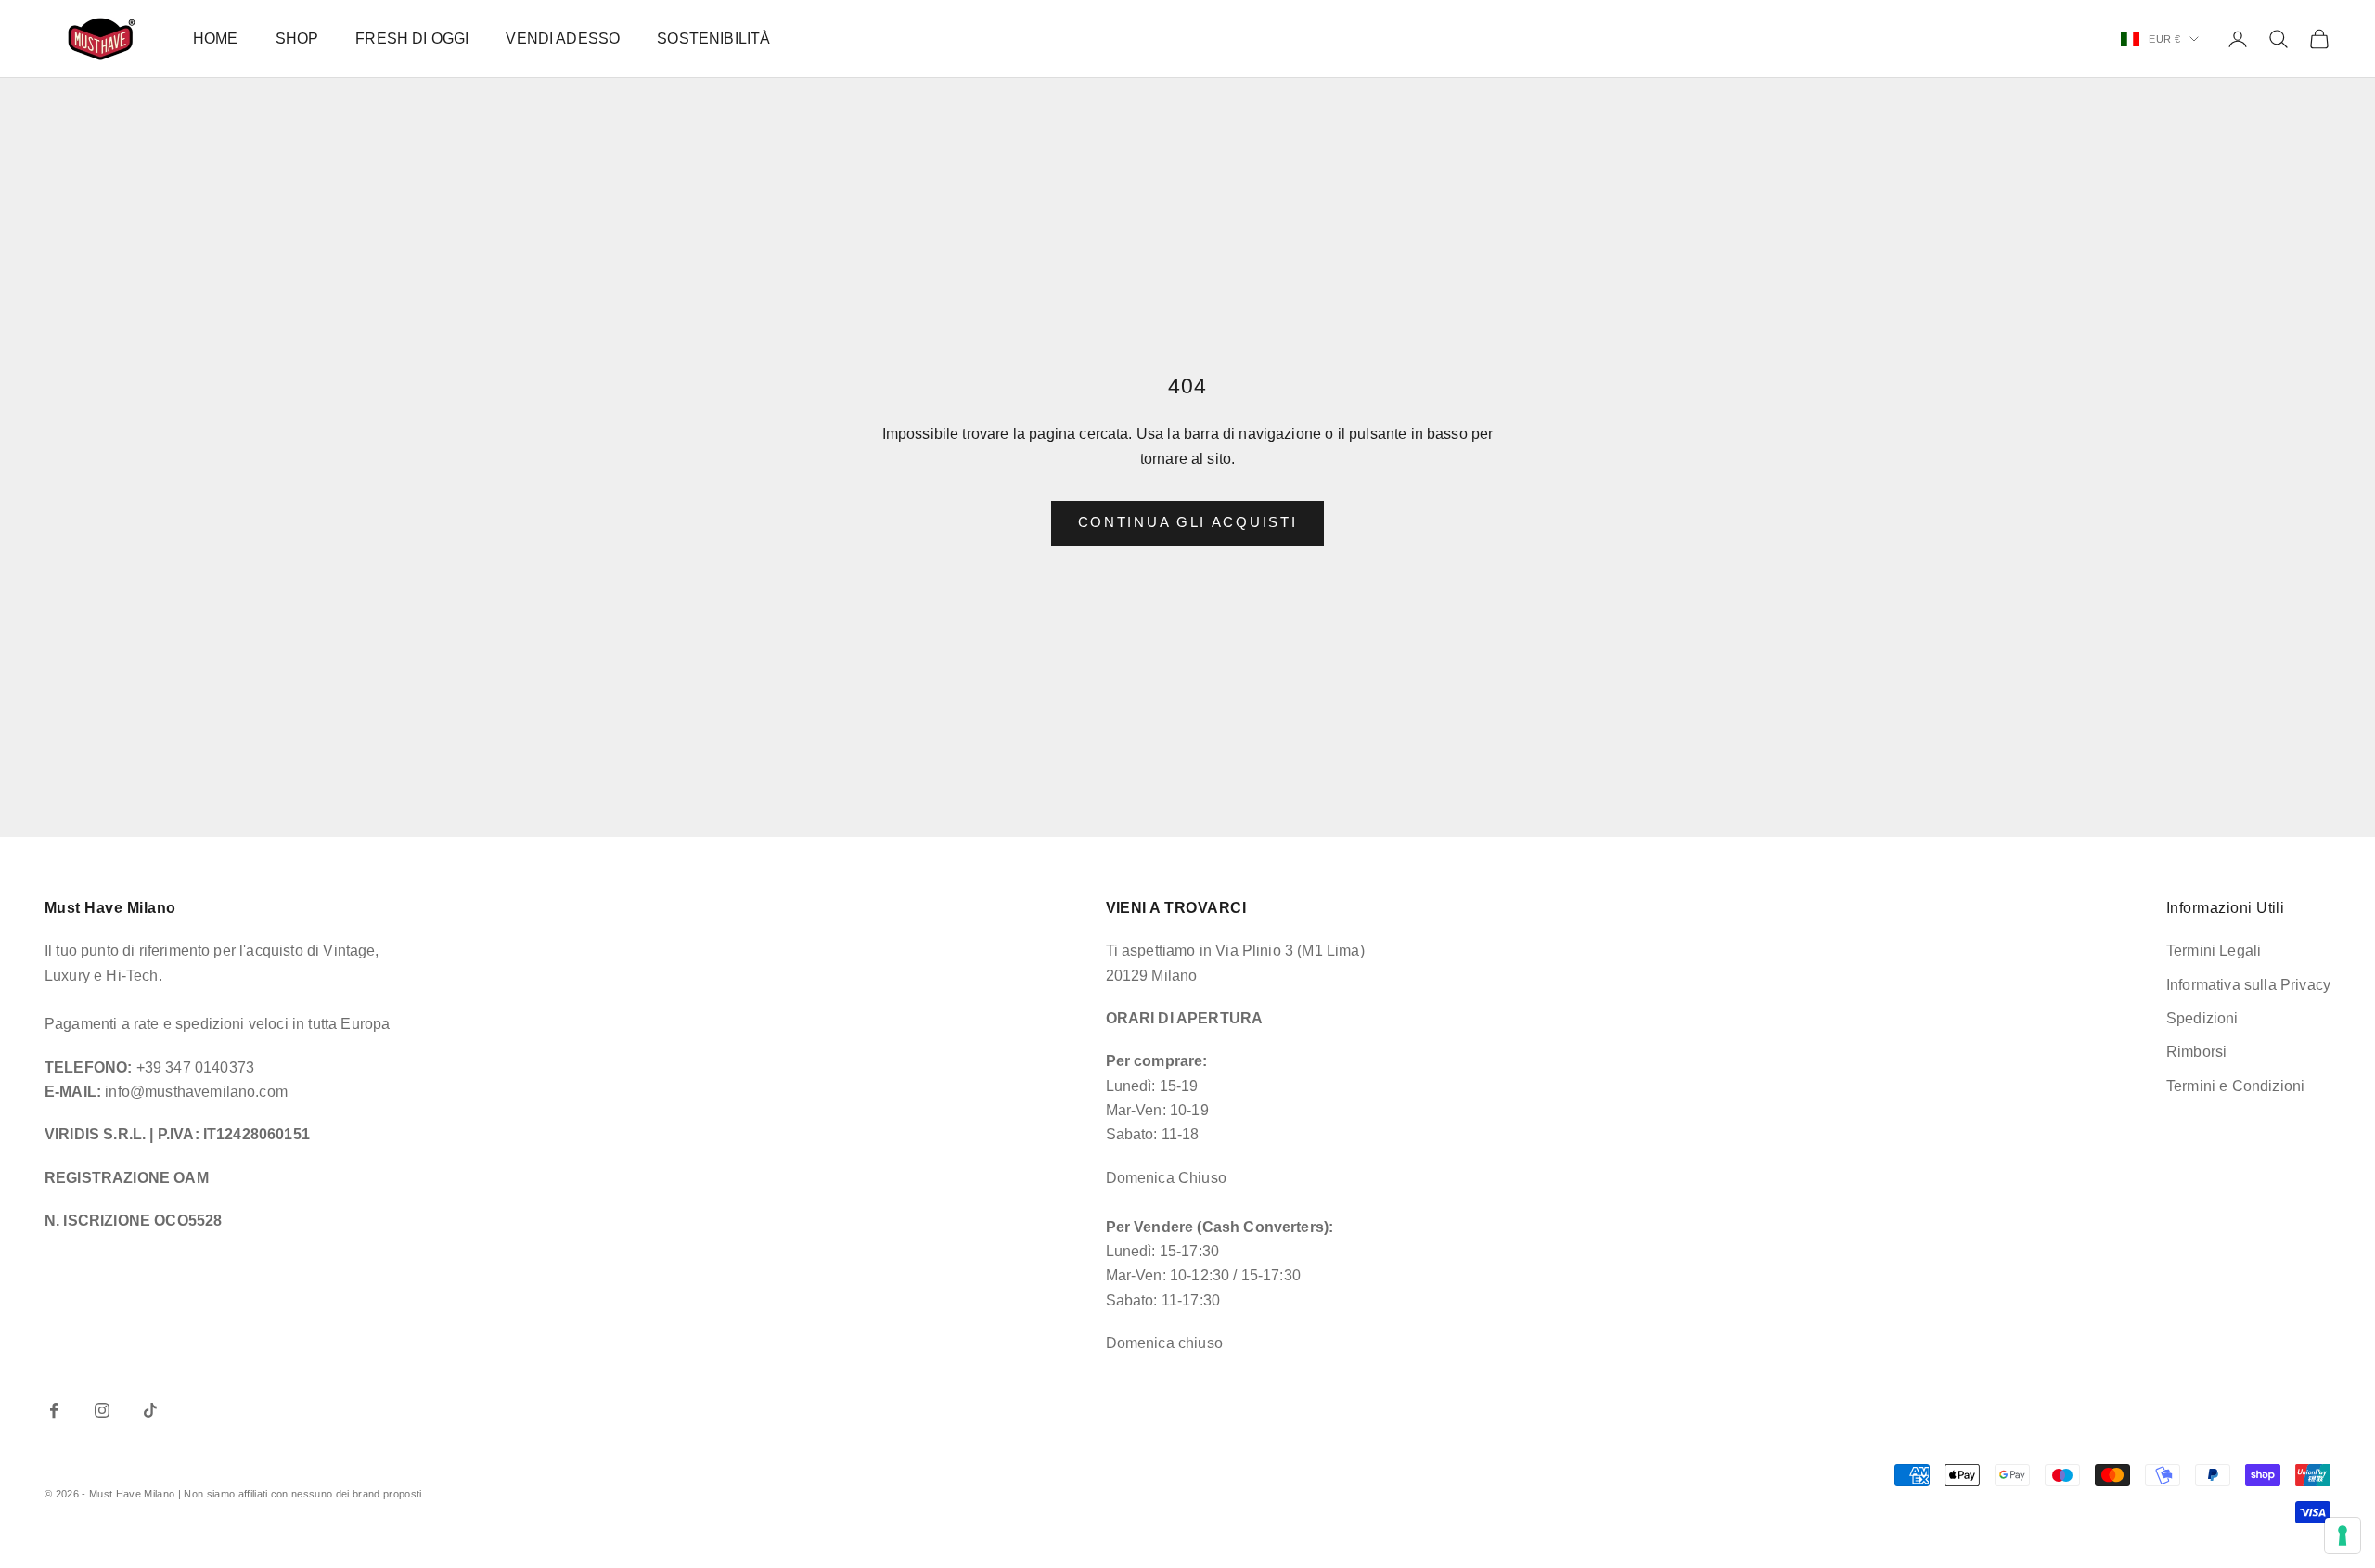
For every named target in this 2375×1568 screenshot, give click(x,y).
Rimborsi (2196, 1052)
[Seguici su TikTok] (150, 1410)
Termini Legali (2214, 951)
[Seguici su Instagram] (102, 1410)
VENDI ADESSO (563, 39)
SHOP (297, 39)
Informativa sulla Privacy (2248, 985)
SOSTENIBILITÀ (713, 39)
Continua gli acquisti (1188, 522)
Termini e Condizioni (2235, 1086)
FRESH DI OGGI (412, 39)
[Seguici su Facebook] (54, 1410)
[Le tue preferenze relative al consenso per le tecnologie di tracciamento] (2343, 1536)
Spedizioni (2202, 1018)
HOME (216, 39)
